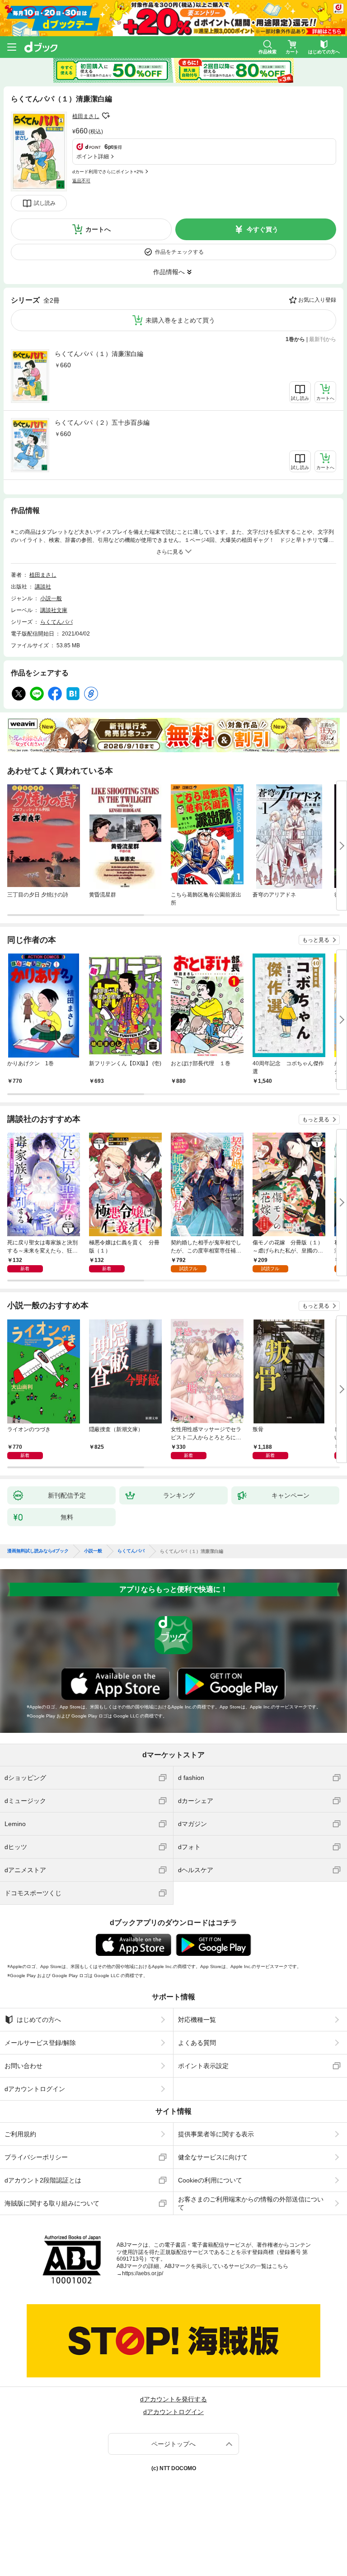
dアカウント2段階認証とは (43, 2180)
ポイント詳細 (93, 157)
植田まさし (86, 116)
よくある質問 (197, 2043)
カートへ (98, 229)
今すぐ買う (263, 229)
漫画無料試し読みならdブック (38, 1551)
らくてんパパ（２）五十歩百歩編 (102, 422)
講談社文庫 (54, 610)
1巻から (295, 339)
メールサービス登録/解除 (40, 2043)
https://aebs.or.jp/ (143, 2273)
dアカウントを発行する (173, 2399)
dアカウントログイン (35, 2089)
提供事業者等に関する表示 (216, 2134)
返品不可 (81, 181)
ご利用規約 (20, 2134)
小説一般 (51, 598)
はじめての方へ (39, 2020)
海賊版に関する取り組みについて (52, 2203)
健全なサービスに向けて (213, 2157)
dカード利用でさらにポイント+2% (108, 172)
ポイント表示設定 (203, 2066)
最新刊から (323, 339)
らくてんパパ (56, 622)
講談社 (43, 587)
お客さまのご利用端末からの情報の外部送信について (251, 2203)
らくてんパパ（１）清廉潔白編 (99, 354)
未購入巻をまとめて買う (180, 320)
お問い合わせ (23, 2066)
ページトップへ (173, 2444)
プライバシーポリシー (36, 2157)
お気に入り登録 (317, 300)
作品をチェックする (179, 252)
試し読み (45, 203)
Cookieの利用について (210, 2180)
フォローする (106, 116)
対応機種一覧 (197, 2020)
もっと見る (316, 940)
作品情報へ (169, 272)
